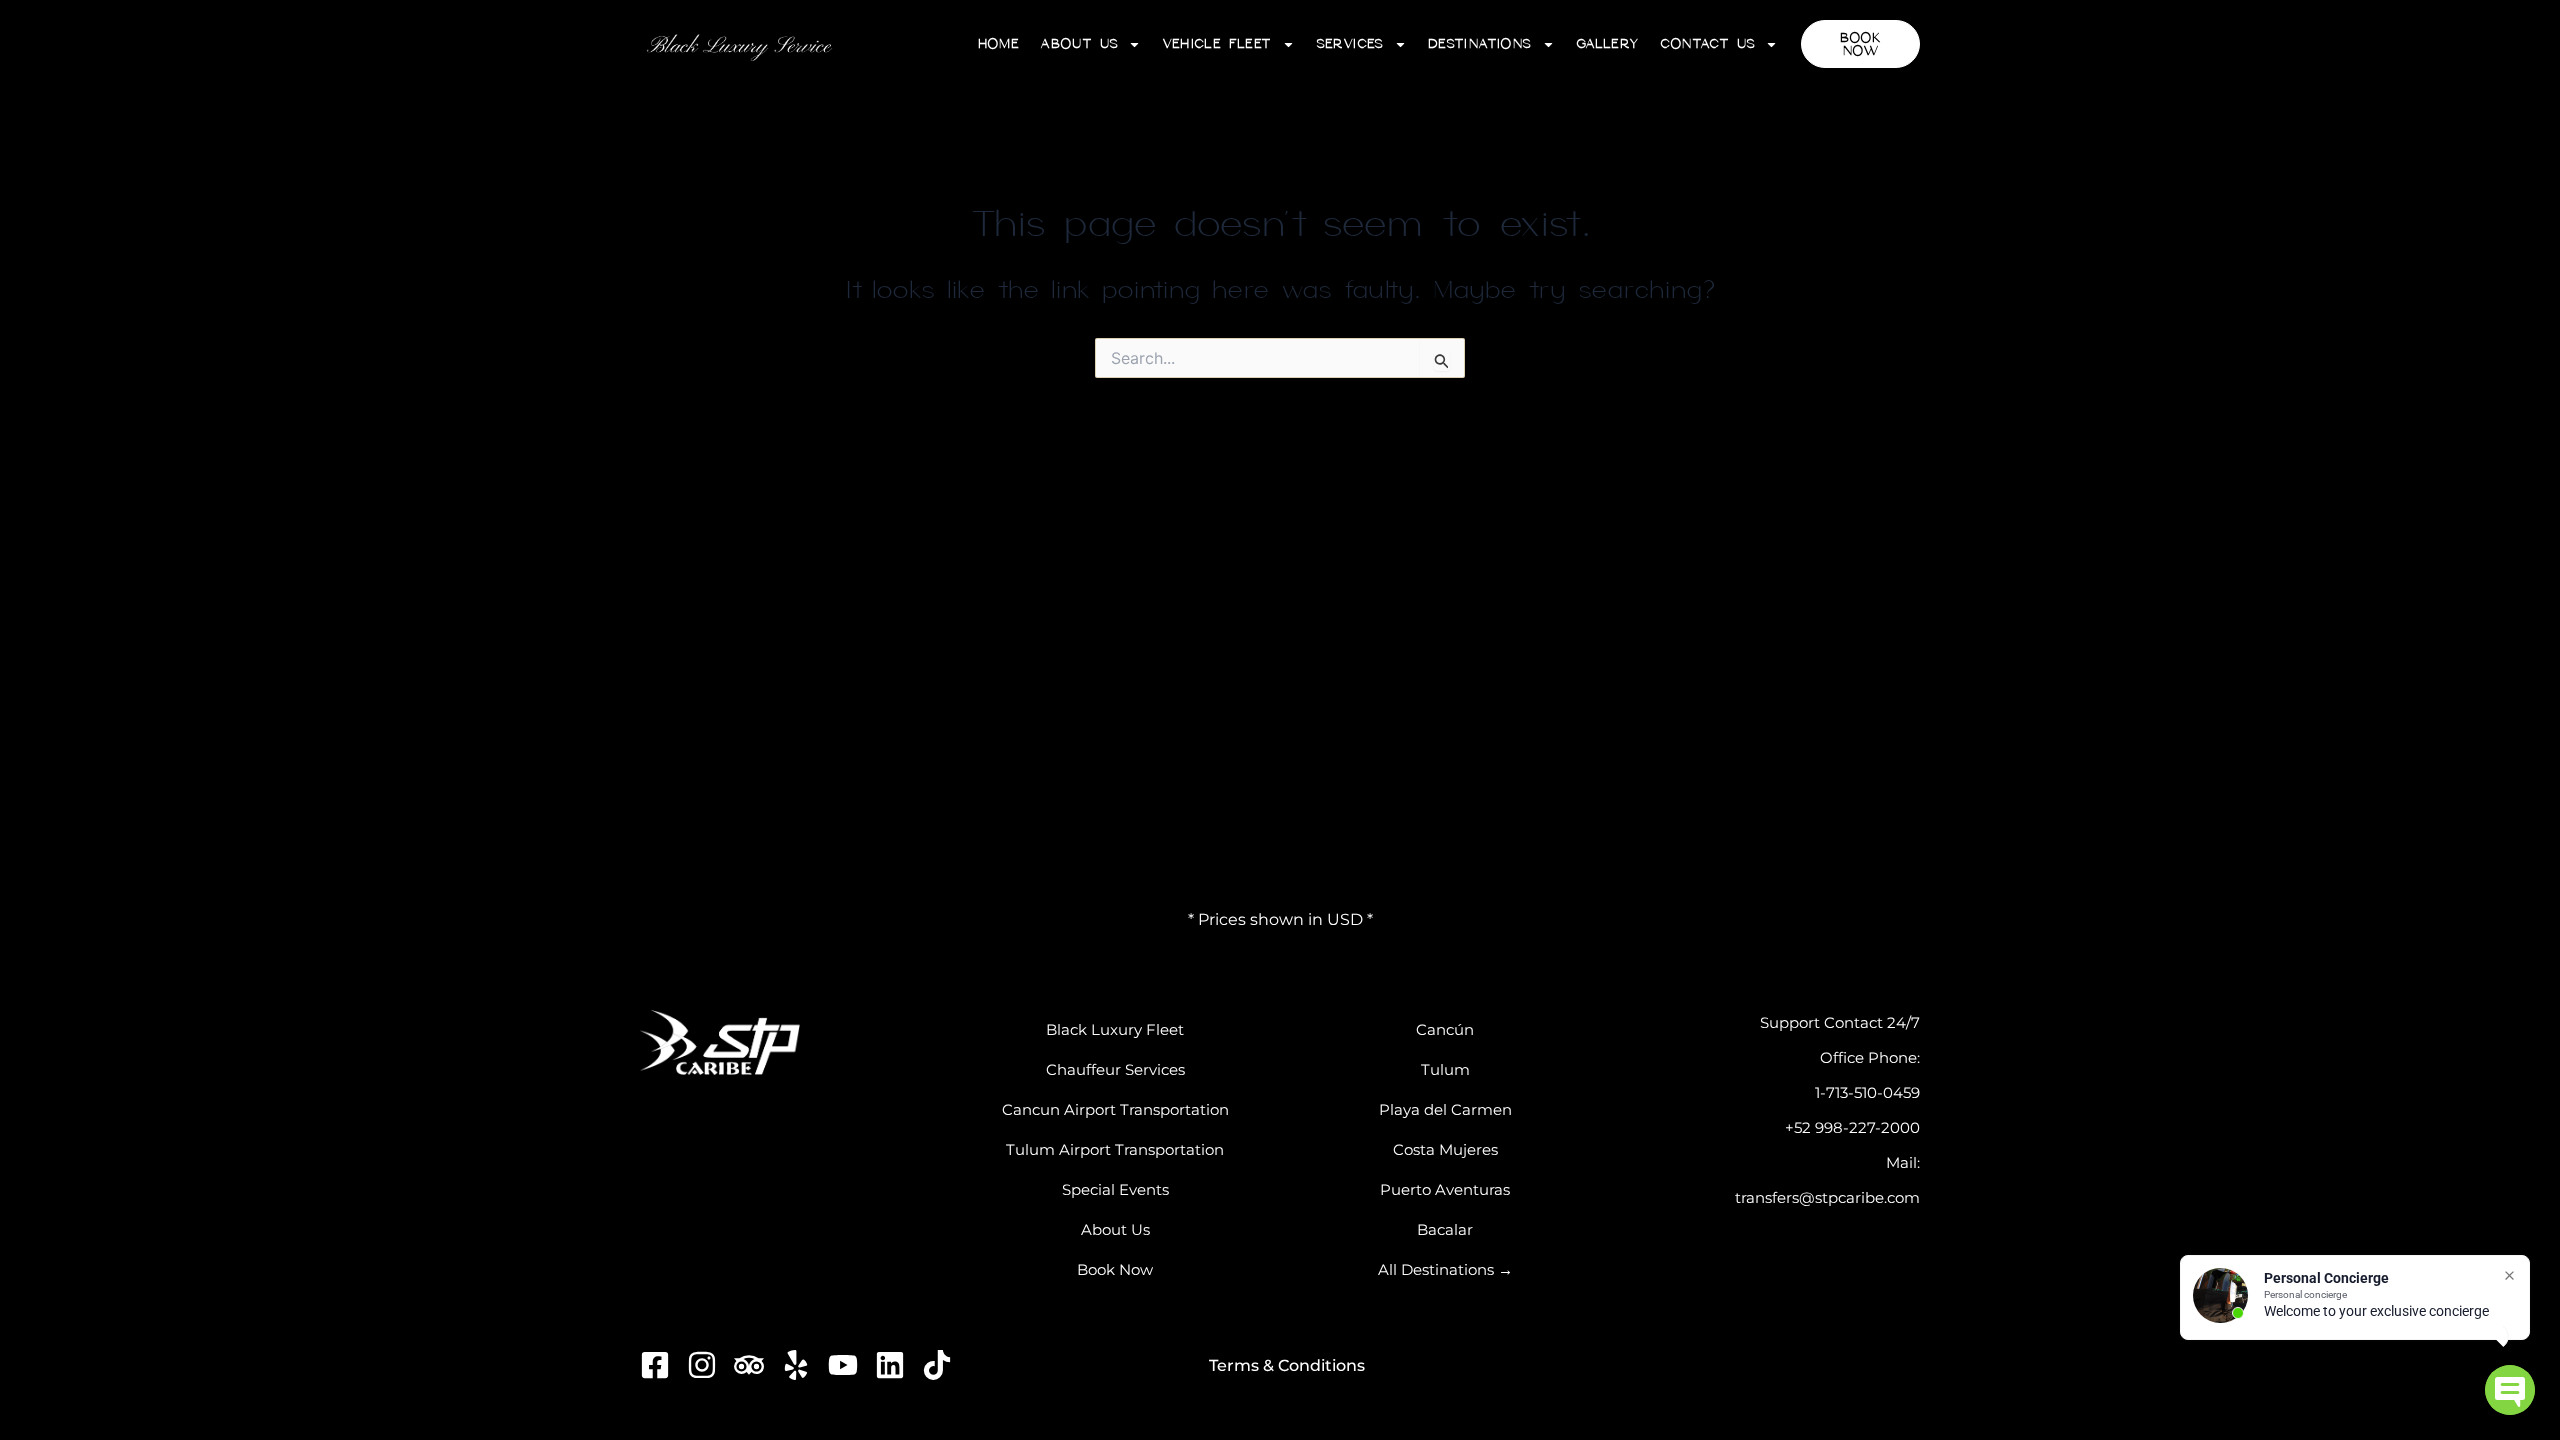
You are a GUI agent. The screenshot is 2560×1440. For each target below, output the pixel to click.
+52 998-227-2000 (1852, 1127)
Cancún (1445, 1029)
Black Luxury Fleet (1115, 1029)
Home (999, 43)
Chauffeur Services (1115, 1069)
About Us (1079, 43)
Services (1350, 43)
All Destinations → (1445, 1269)
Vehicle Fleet (1216, 43)
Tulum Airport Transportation (1115, 1149)
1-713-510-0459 (1867, 1092)
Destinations (1480, 43)
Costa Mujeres (1445, 1149)
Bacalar (1445, 1229)
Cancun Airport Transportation (1115, 1109)
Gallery (1608, 43)
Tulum (1445, 1069)
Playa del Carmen (1445, 1109)
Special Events (1115, 1189)
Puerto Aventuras (1445, 1189)
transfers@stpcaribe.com (1827, 1197)
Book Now (1115, 1269)
